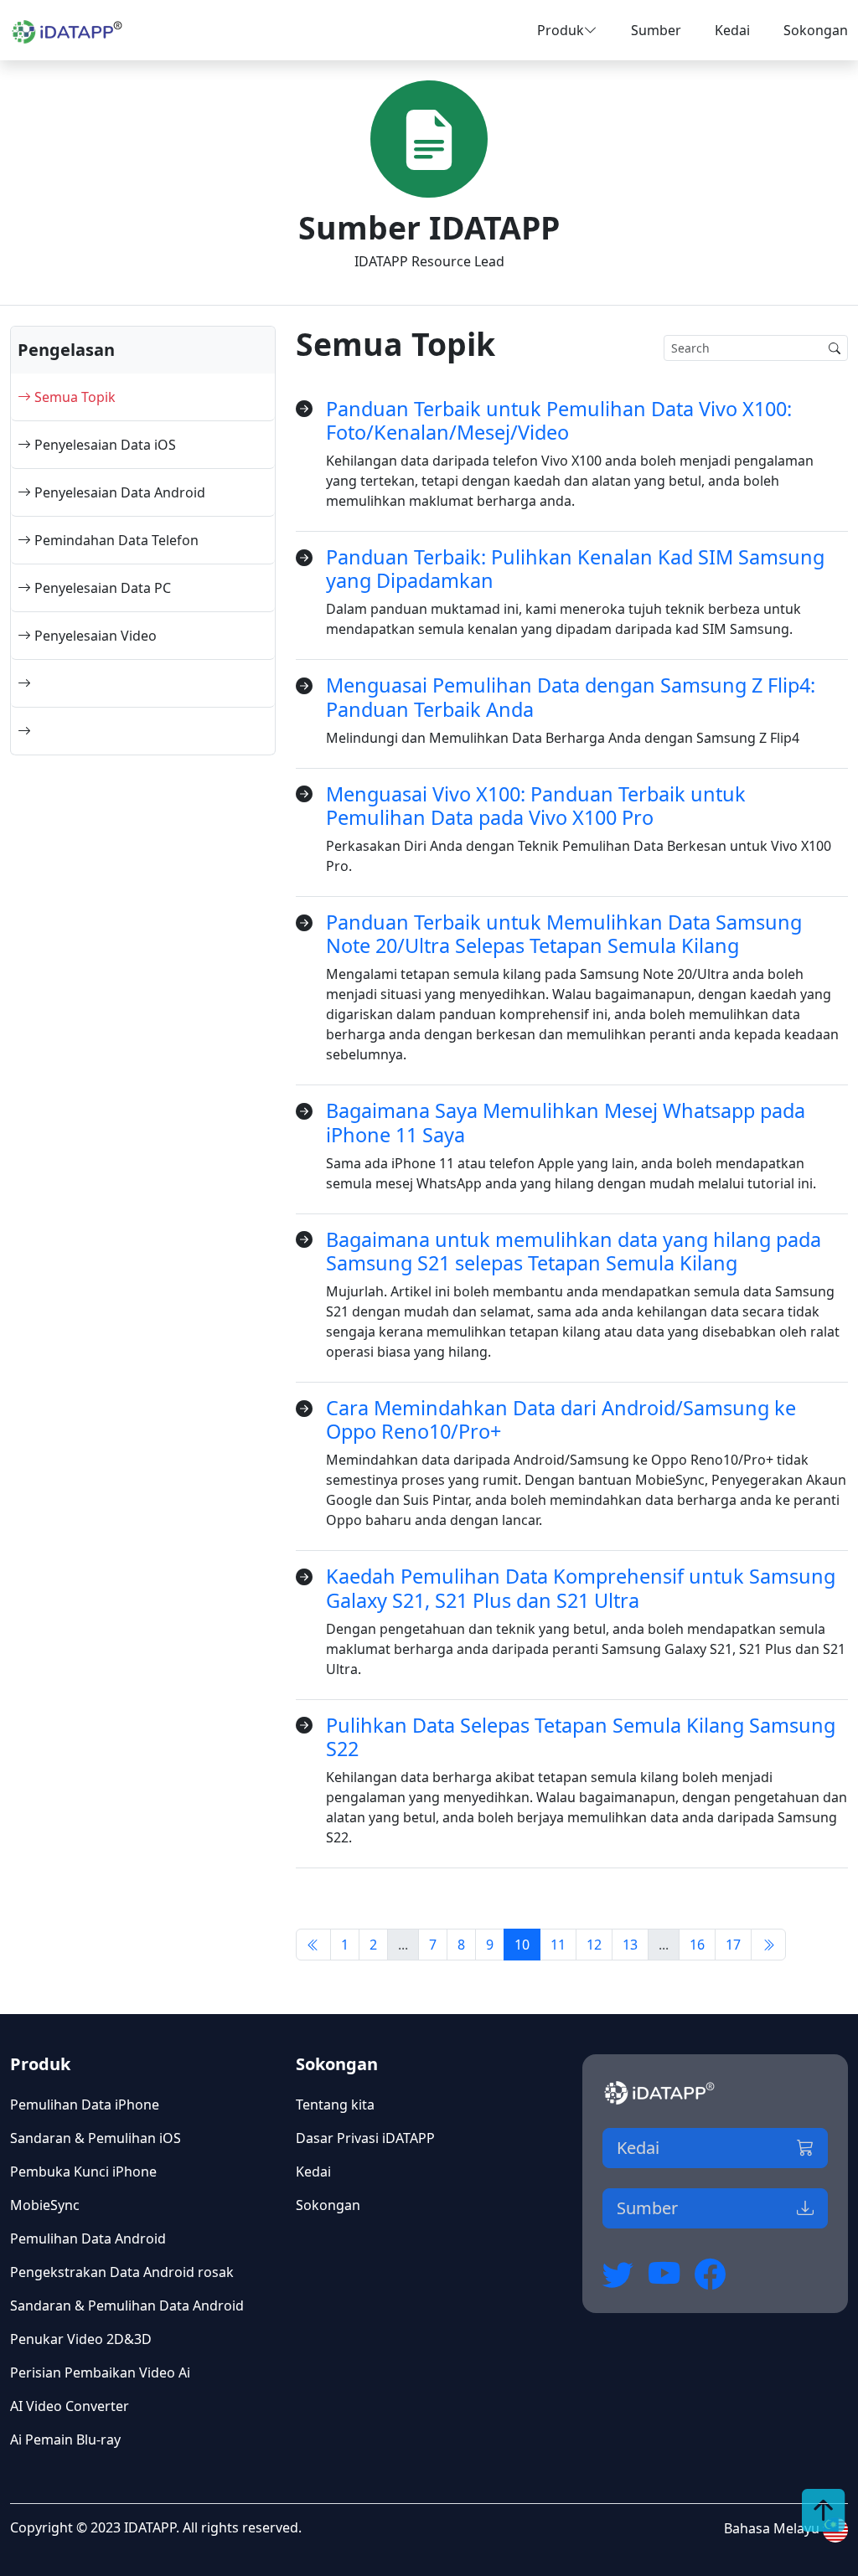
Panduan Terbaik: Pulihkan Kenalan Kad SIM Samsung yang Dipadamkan (575, 569)
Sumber (656, 30)
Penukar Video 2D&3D (81, 2339)
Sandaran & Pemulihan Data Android (127, 2306)
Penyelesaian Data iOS (103, 445)
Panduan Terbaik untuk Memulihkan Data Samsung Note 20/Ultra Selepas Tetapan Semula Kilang (564, 934)
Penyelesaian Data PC (101, 588)
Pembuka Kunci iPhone (83, 2172)
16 (697, 1945)
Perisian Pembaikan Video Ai (100, 2372)
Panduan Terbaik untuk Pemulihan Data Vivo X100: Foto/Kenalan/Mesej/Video (559, 420)
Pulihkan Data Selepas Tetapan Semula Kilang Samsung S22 (581, 1737)
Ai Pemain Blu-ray (65, 2439)
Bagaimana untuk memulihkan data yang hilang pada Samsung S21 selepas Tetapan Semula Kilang (574, 1251)
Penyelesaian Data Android (118, 492)
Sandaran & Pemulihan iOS (96, 2138)
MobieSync (45, 2205)
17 (733, 1945)
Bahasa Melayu (773, 2528)
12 (594, 1945)
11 (558, 1945)
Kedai (732, 30)
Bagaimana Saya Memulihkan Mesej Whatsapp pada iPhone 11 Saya (566, 1122)
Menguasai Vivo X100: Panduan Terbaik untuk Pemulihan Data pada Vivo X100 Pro (536, 806)
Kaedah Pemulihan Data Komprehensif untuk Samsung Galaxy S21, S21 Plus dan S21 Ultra (581, 1588)
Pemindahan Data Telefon (115, 540)
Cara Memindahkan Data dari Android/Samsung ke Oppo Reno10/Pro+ (561, 1419)
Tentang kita (335, 2105)
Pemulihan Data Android (88, 2239)
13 (630, 1945)
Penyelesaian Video (94, 636)
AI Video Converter (70, 2406)
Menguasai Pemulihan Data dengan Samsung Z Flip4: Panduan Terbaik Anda (571, 697)
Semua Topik (73, 397)
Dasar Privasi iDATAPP (365, 2138)
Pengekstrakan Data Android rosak (122, 2272)
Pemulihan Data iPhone (85, 2105)
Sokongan (816, 30)
